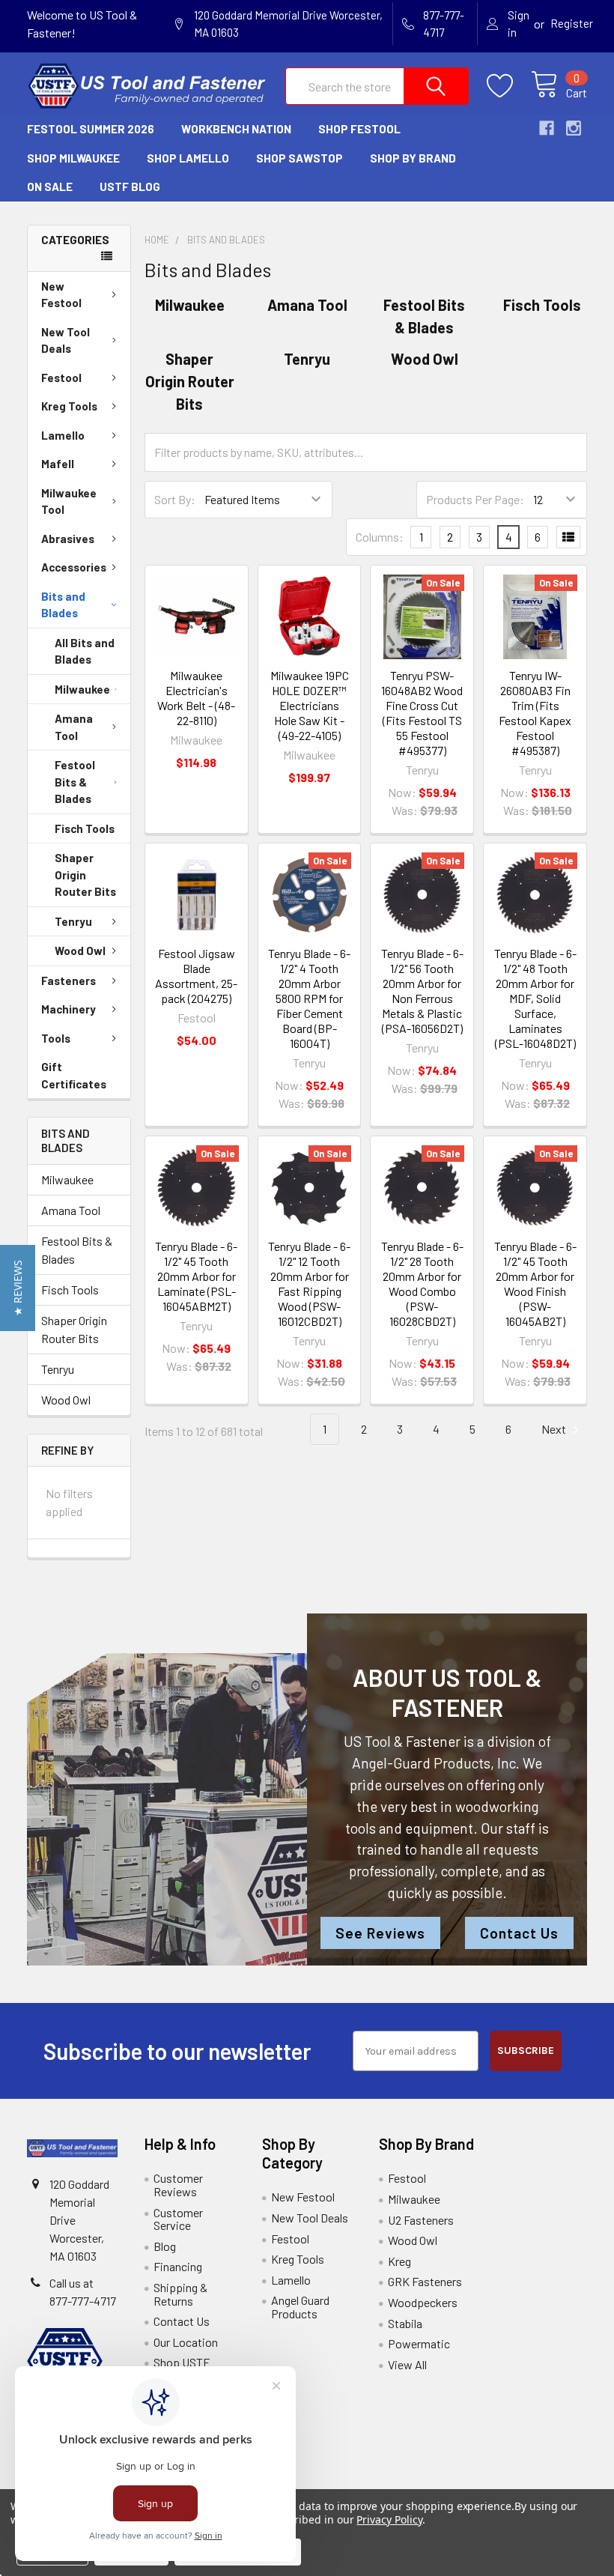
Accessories (74, 567)
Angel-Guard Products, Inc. (436, 1763)
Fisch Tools (85, 828)
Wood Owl (80, 951)
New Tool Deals (66, 340)
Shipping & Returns (180, 2294)
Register (572, 23)
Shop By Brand (413, 158)
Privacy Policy (389, 2519)
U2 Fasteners (421, 2220)
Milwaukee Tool (69, 501)
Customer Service (178, 2219)
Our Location (186, 2342)
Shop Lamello (188, 158)
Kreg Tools (69, 406)
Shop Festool (359, 129)
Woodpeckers (423, 2302)
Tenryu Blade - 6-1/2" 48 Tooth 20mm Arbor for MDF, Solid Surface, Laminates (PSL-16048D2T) (535, 998)
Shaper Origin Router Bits (85, 875)
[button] (18, 1288)
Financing (178, 2266)
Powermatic (419, 2343)
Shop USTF (182, 2362)
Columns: (380, 537)
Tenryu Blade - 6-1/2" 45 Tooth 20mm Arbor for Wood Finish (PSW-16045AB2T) (535, 1284)
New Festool (61, 295)
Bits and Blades (63, 605)
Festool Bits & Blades (75, 782)
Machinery (69, 1009)
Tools (56, 1038)
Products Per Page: (475, 499)
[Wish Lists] (509, 86)
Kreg (399, 2261)
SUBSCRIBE (526, 2051)
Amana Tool (74, 727)
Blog (165, 2246)
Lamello (63, 435)
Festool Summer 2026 (91, 129)
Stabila (405, 2323)
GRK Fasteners (425, 2281)
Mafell (58, 464)
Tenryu (73, 921)
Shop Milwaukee (73, 158)
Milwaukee (82, 689)
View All (407, 2364)
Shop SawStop (300, 158)
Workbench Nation (236, 129)
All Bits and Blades (85, 651)
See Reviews (380, 1933)
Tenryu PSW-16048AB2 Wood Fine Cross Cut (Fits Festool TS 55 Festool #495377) (422, 713)
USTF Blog (130, 187)
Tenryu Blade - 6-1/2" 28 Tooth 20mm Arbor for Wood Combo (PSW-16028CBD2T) (422, 1284)
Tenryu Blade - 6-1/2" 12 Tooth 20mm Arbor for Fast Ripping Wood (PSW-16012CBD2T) (309, 1284)
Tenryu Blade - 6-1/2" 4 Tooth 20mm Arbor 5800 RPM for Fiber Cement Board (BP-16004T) (309, 998)
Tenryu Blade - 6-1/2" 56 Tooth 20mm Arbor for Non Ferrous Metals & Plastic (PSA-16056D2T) (422, 991)
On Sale (50, 187)
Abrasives (68, 539)
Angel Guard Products (300, 2307)
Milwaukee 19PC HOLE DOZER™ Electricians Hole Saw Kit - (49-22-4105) (310, 705)
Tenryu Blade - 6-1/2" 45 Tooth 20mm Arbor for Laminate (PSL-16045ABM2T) (196, 1276)
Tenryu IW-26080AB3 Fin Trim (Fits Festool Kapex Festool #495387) (535, 713)
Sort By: (175, 499)
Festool (61, 378)
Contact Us (519, 1933)
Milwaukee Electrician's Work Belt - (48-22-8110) (196, 698)
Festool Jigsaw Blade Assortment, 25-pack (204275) (196, 976)
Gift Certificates (74, 1075)
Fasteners (69, 981)
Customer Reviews (178, 2185)
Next (555, 1429)
